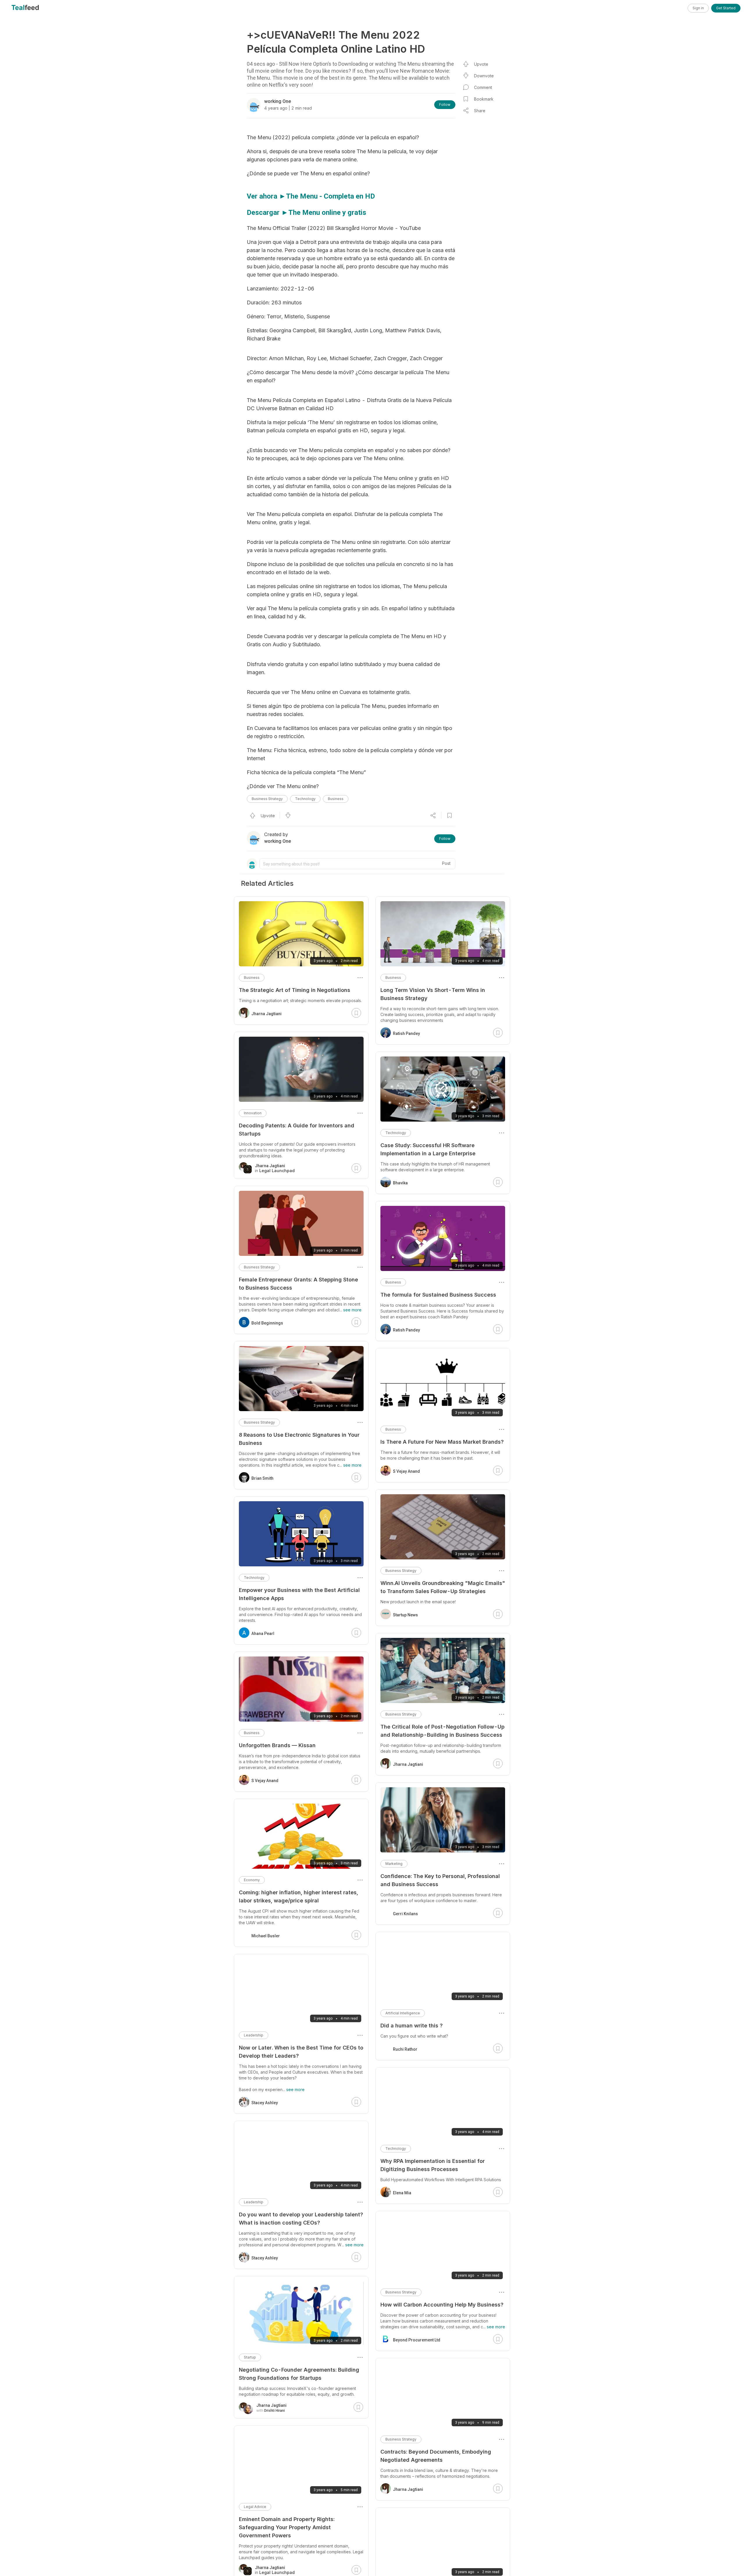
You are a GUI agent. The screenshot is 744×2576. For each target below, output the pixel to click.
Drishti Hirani (274, 2411)
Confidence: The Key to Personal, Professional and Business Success (440, 1880)
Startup (250, 2357)
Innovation (253, 1113)
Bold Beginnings (267, 1323)
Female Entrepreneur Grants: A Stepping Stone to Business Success (298, 1284)
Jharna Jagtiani (408, 1764)
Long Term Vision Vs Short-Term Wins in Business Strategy (433, 994)
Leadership (254, 2035)
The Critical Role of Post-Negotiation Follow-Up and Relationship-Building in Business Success (442, 1731)
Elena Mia (402, 2193)
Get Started (726, 8)
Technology (305, 799)
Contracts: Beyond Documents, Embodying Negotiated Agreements (436, 2456)
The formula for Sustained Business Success (438, 1295)
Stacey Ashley (265, 2103)
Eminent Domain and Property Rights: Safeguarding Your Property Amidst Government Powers (287, 2527)
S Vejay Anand (406, 1471)
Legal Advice (255, 2507)
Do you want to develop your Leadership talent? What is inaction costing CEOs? (301, 2219)
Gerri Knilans (405, 1914)
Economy (252, 1880)
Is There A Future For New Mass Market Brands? (442, 1442)
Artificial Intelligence (403, 2013)
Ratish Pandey (406, 1033)
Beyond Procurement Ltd (417, 2340)
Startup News (405, 1615)
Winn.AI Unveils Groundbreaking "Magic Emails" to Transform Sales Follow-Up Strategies (443, 1587)
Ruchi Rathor (405, 2049)
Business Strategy (267, 799)
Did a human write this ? (412, 2026)
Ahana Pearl (263, 1634)
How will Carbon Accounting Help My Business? (442, 2305)
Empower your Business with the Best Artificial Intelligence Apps (299, 1594)
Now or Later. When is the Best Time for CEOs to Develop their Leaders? (301, 2052)
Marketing (394, 1864)
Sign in (698, 8)
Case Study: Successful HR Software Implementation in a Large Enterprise (428, 1149)
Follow (445, 105)
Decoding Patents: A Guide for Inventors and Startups (297, 1130)
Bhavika (400, 1183)
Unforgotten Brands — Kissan (277, 1745)
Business (336, 799)
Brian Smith (262, 1478)
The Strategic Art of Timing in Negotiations (295, 990)
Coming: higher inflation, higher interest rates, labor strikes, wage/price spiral (298, 1896)
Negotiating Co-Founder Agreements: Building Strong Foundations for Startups (299, 2374)
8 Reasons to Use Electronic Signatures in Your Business (299, 1439)
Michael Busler (266, 1936)
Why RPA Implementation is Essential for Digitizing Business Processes (433, 2165)
